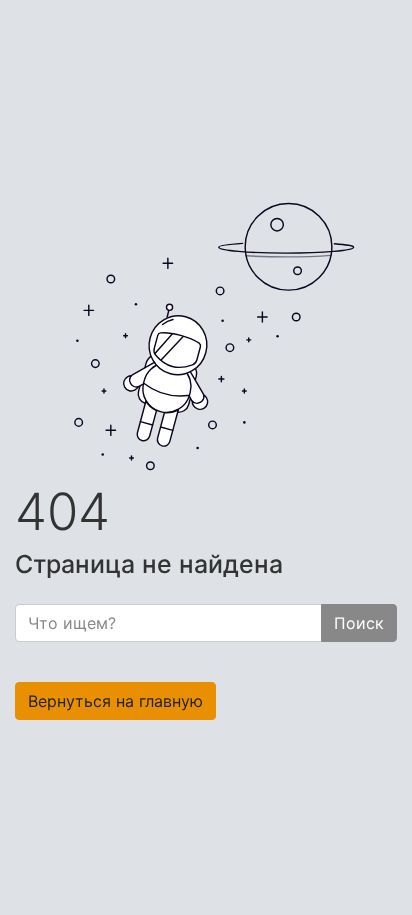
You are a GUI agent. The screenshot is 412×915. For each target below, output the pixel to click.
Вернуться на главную (115, 701)
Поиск (359, 623)
